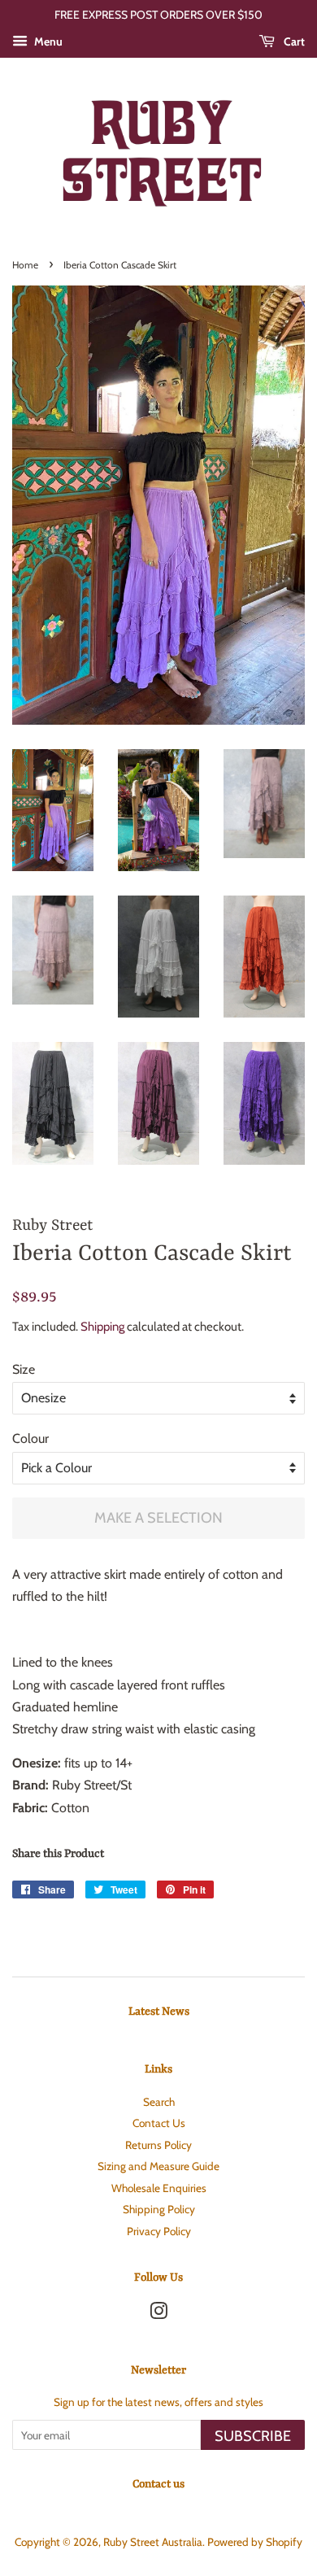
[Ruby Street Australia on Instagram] (158, 2314)
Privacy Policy (159, 2231)
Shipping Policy (159, 2209)
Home (25, 265)
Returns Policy (158, 2145)
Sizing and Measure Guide (158, 2166)
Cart (293, 41)
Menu (47, 41)
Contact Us (159, 2123)
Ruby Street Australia (153, 2542)
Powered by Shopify (255, 2542)
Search (159, 2102)
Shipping (102, 1327)
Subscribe (253, 2436)
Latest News (159, 2012)
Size (24, 1369)
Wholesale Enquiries (159, 2188)
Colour (30, 1438)
